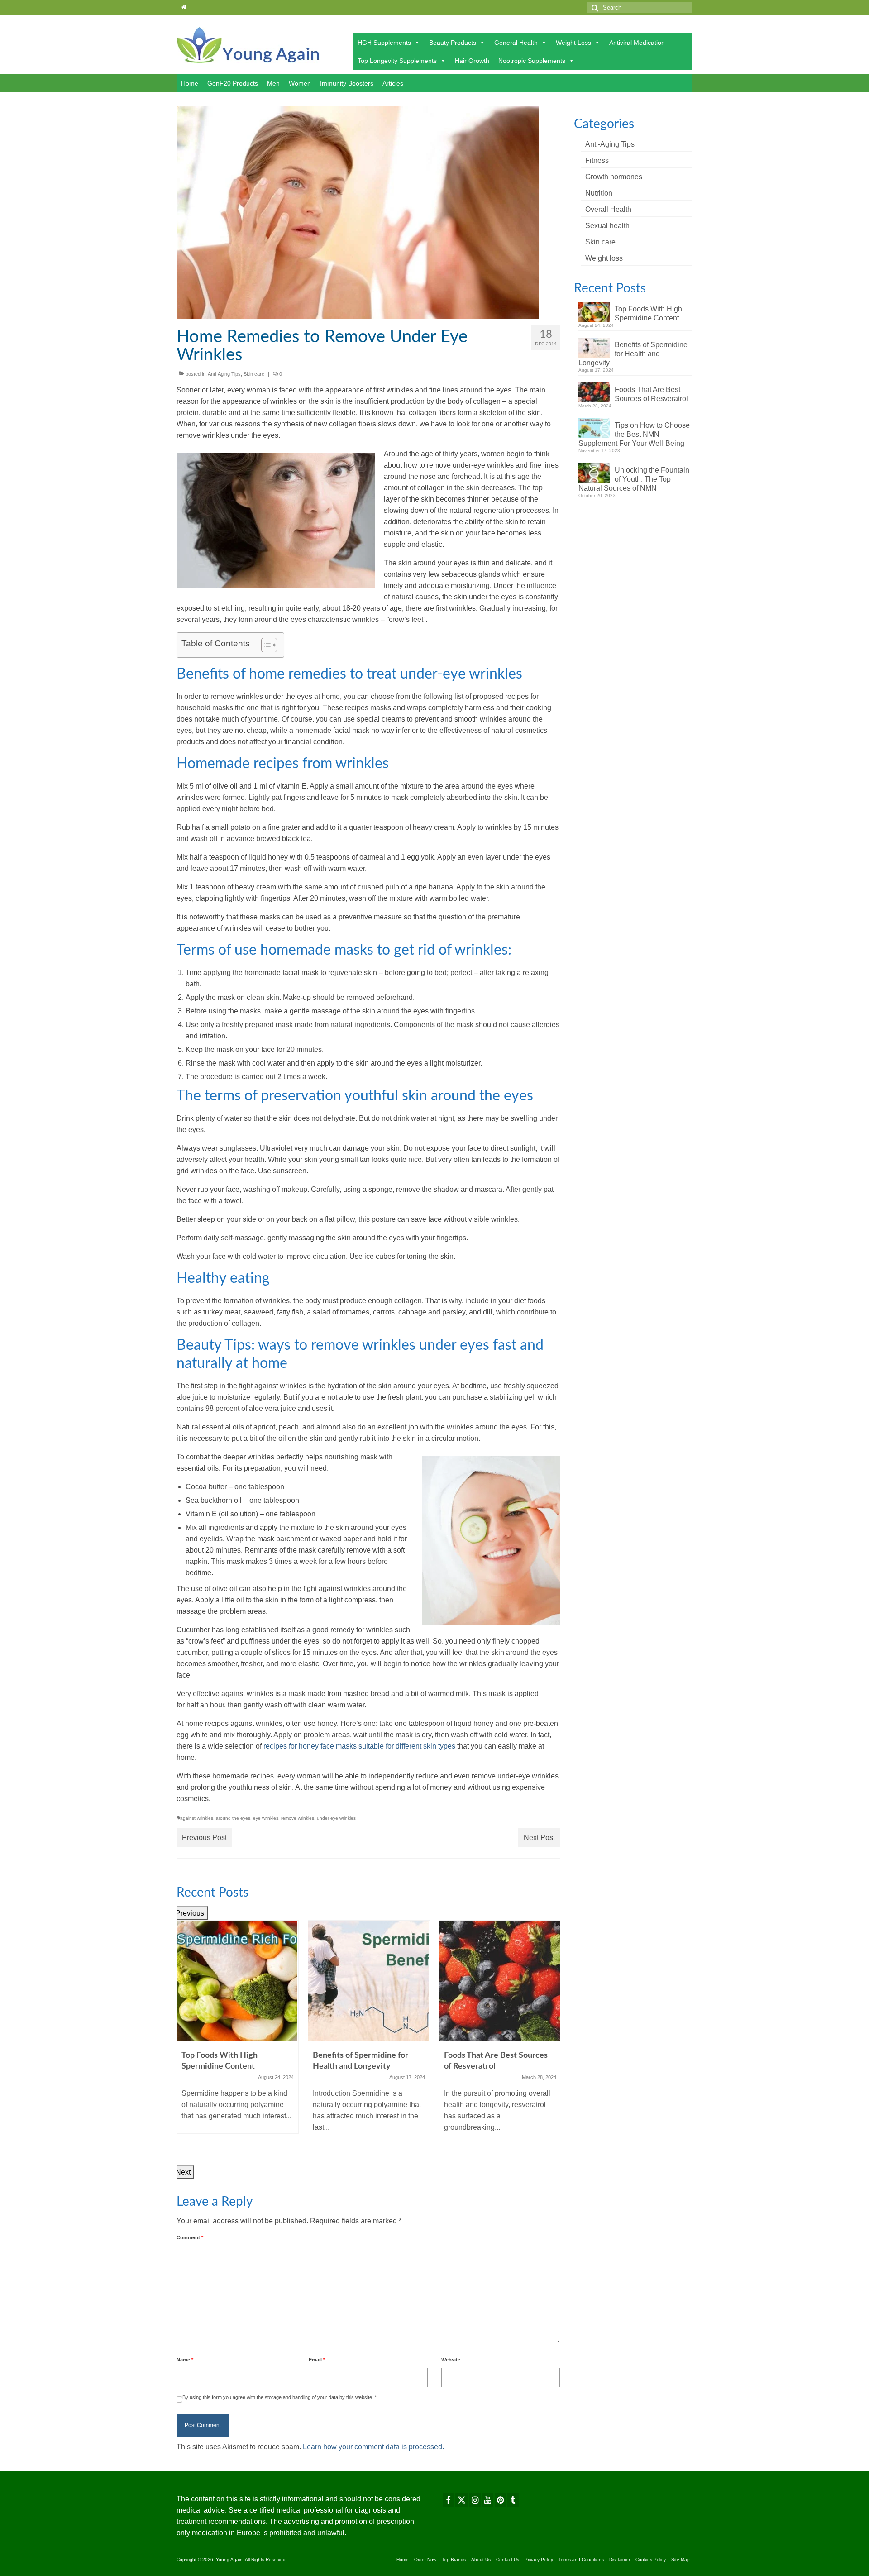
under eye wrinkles (336, 1818)
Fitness (597, 160)
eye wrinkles (266, 1818)
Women (300, 83)
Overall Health (608, 209)
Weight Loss (573, 43)
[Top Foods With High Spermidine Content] (238, 1981)
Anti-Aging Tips (224, 374)
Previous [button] (190, 1913)
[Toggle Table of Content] (265, 645)
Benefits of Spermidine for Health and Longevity (633, 354)
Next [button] (183, 2172)
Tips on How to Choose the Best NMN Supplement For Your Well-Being (634, 434)
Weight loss (604, 258)
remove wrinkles (298, 1818)
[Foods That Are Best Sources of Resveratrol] (500, 1981)
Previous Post (204, 1838)
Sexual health (607, 226)
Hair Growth (472, 61)
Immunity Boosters (347, 83)
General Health (516, 43)
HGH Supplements (384, 43)
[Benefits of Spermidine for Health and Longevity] (369, 1981)
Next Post (539, 1838)
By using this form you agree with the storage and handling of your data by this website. (279, 2397)
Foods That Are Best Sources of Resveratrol (651, 394)
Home (190, 83)
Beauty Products (453, 43)
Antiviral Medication (637, 43)
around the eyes (233, 1818)
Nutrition (599, 193)
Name (185, 2360)
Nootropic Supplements (532, 61)
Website (451, 2360)
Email (317, 2360)
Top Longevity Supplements (397, 61)
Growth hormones (614, 177)
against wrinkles (197, 1818)
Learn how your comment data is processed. (373, 2447)
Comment (190, 2237)
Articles (393, 83)
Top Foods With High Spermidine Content (648, 313)
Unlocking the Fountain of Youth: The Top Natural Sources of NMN (634, 479)
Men (273, 83)
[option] (238, 2031)
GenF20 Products (233, 83)
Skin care (254, 374)
